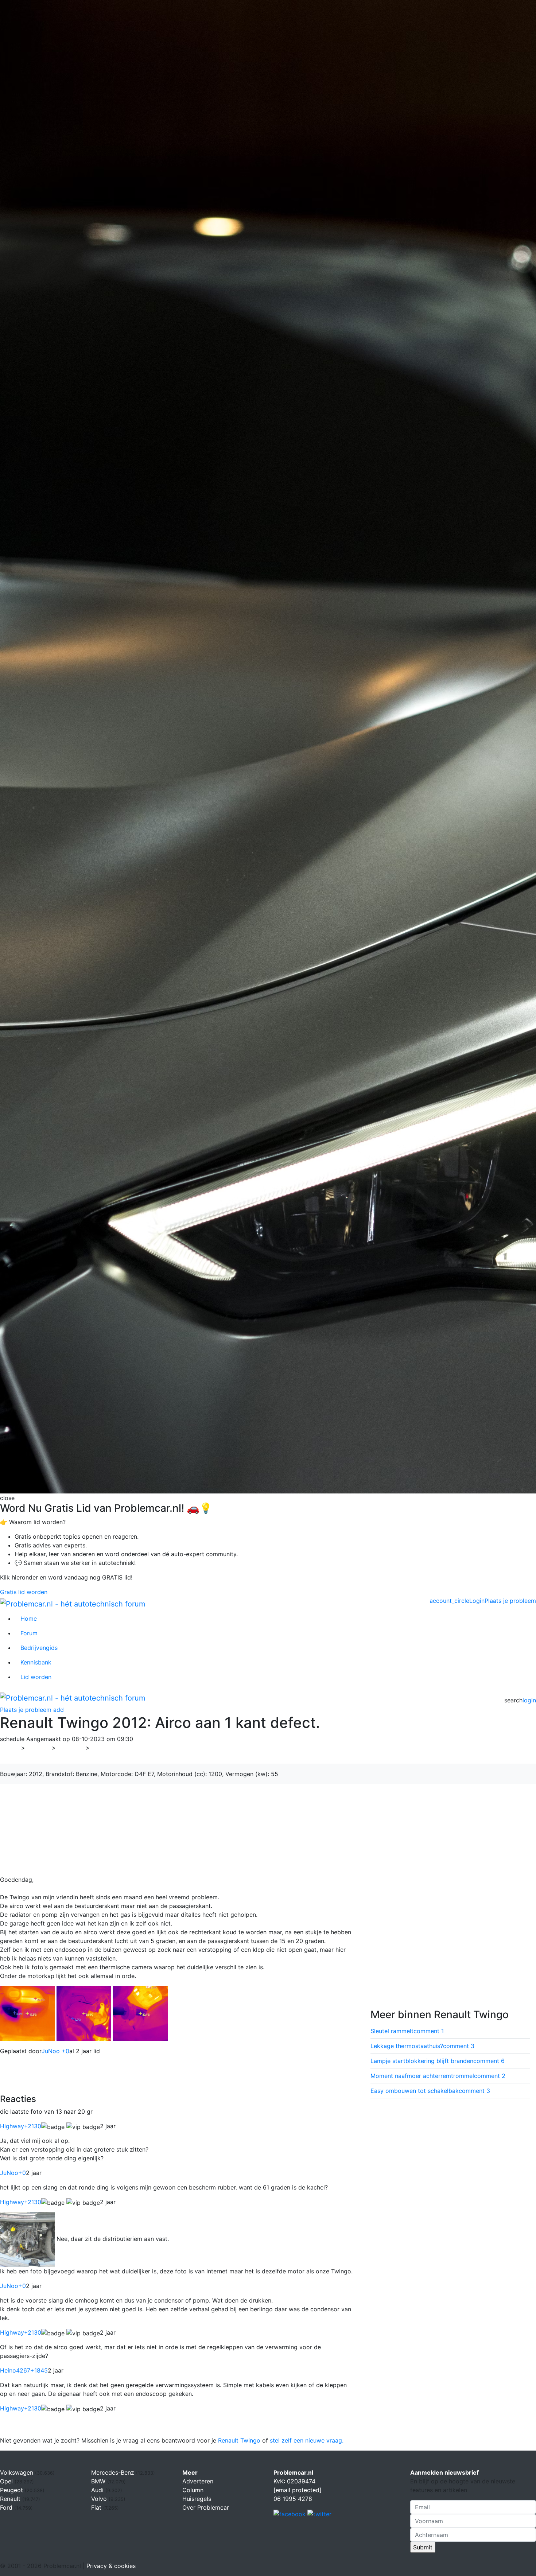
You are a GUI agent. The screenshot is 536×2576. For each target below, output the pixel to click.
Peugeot (12, 2490)
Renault (71, 1748)
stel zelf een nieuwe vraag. (307, 2440)
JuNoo (13, 2173)
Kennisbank (36, 1662)
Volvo (100, 2499)
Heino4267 (24, 2370)
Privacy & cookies (111, 2566)
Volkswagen (18, 2472)
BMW (99, 2481)
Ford (7, 2507)
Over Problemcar (206, 2507)
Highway (21, 2126)
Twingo (104, 1748)
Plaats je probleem (510, 1601)
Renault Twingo (239, 2440)
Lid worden (36, 1677)
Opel (7, 2481)
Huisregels (197, 2499)
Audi (98, 2490)
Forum (29, 1633)
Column (193, 2490)
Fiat (97, 2507)
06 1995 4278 (293, 2499)
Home (29, 1619)
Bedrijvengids (39, 1648)
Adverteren (198, 2481)
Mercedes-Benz (114, 2472)
